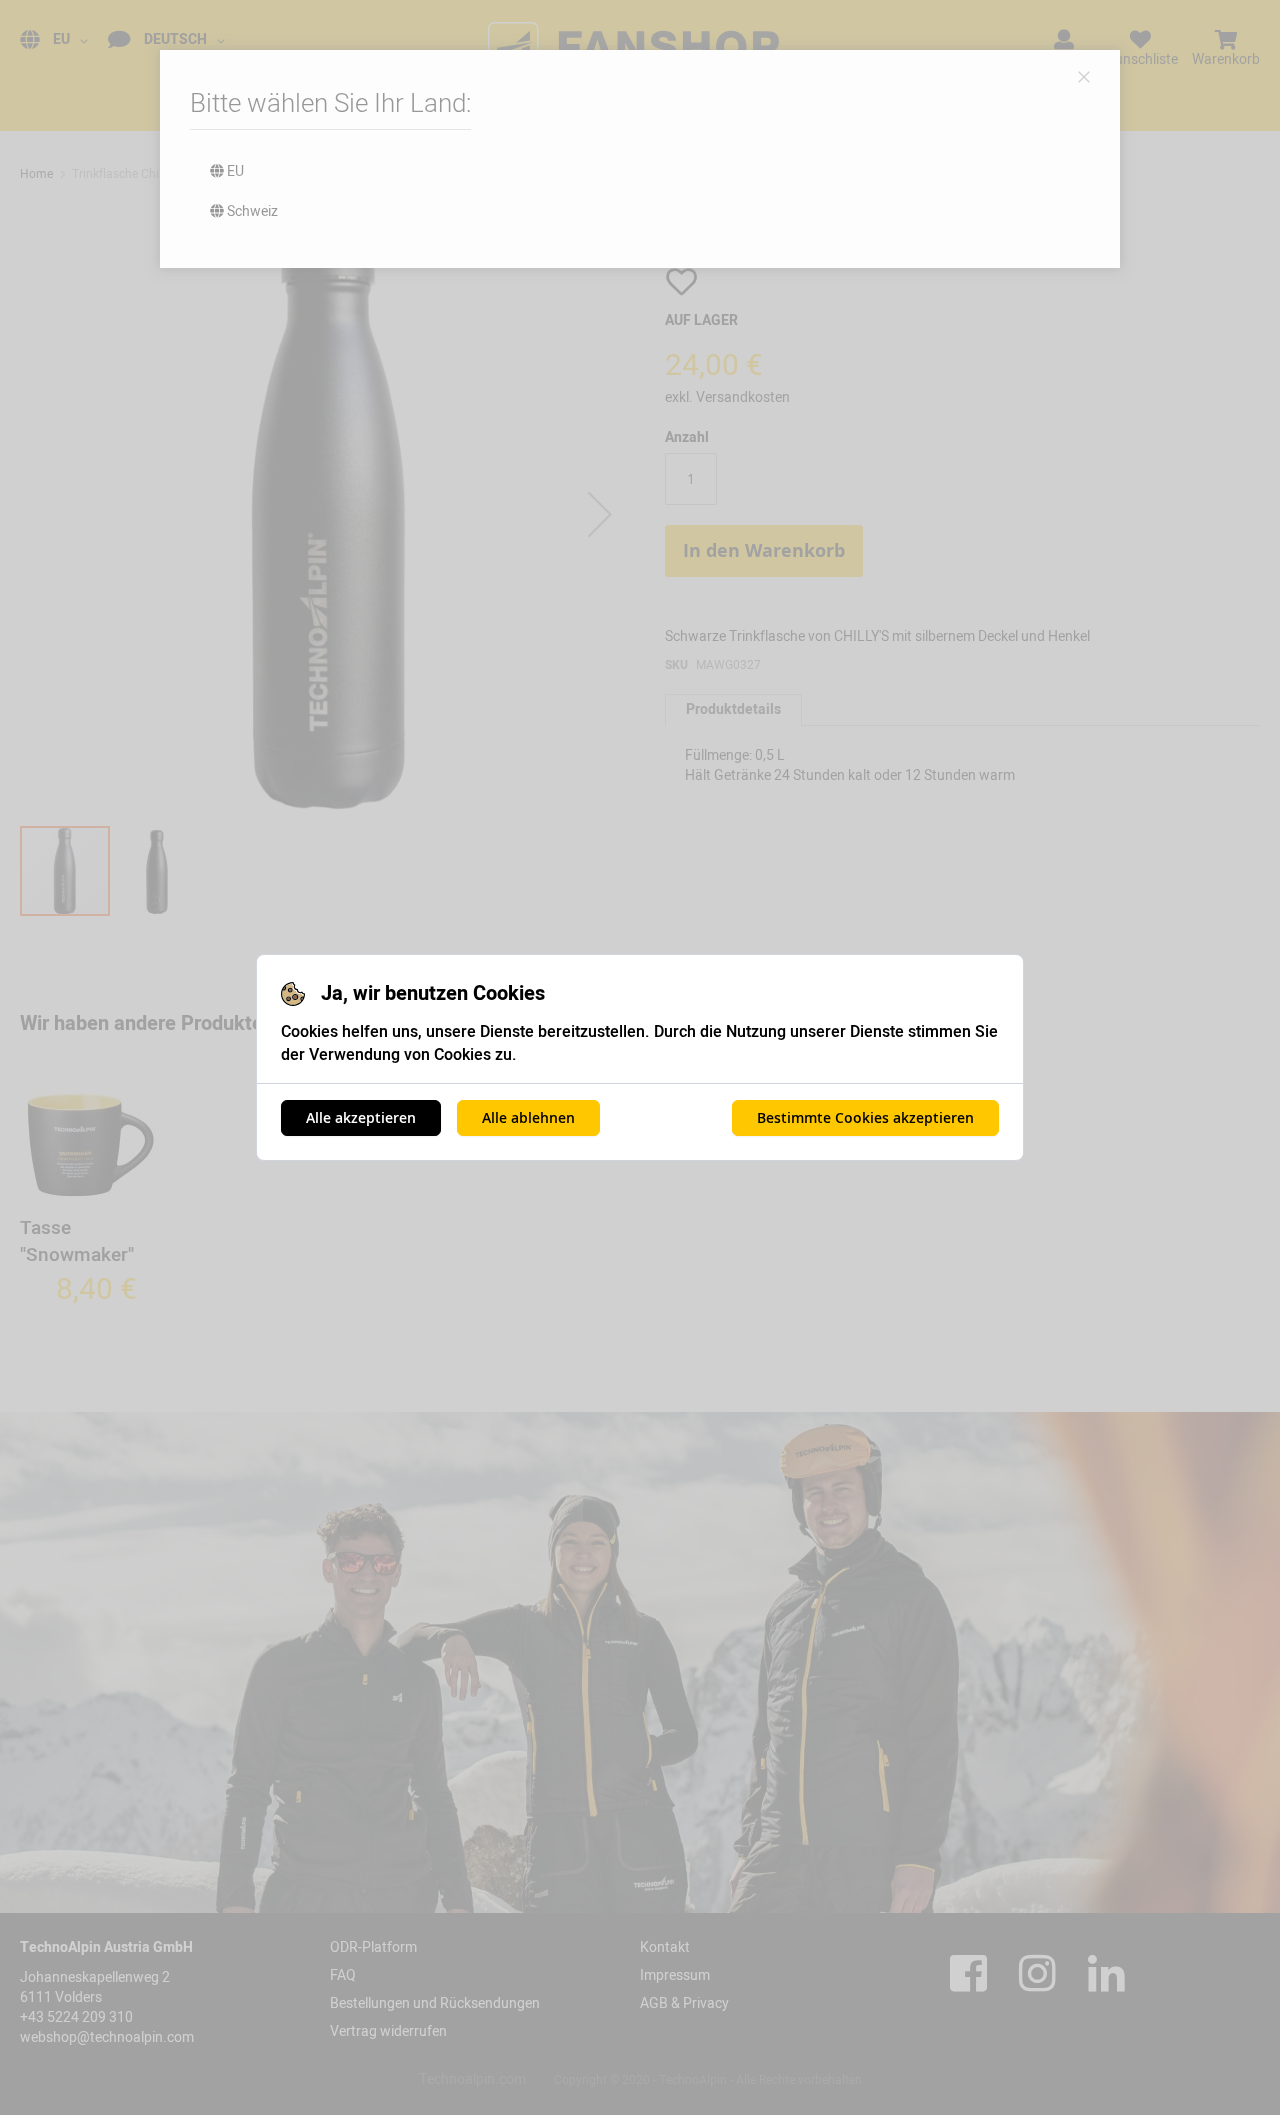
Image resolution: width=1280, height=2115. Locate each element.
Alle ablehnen (528, 1117)
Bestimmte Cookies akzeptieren (865, 1117)
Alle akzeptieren (361, 1117)
